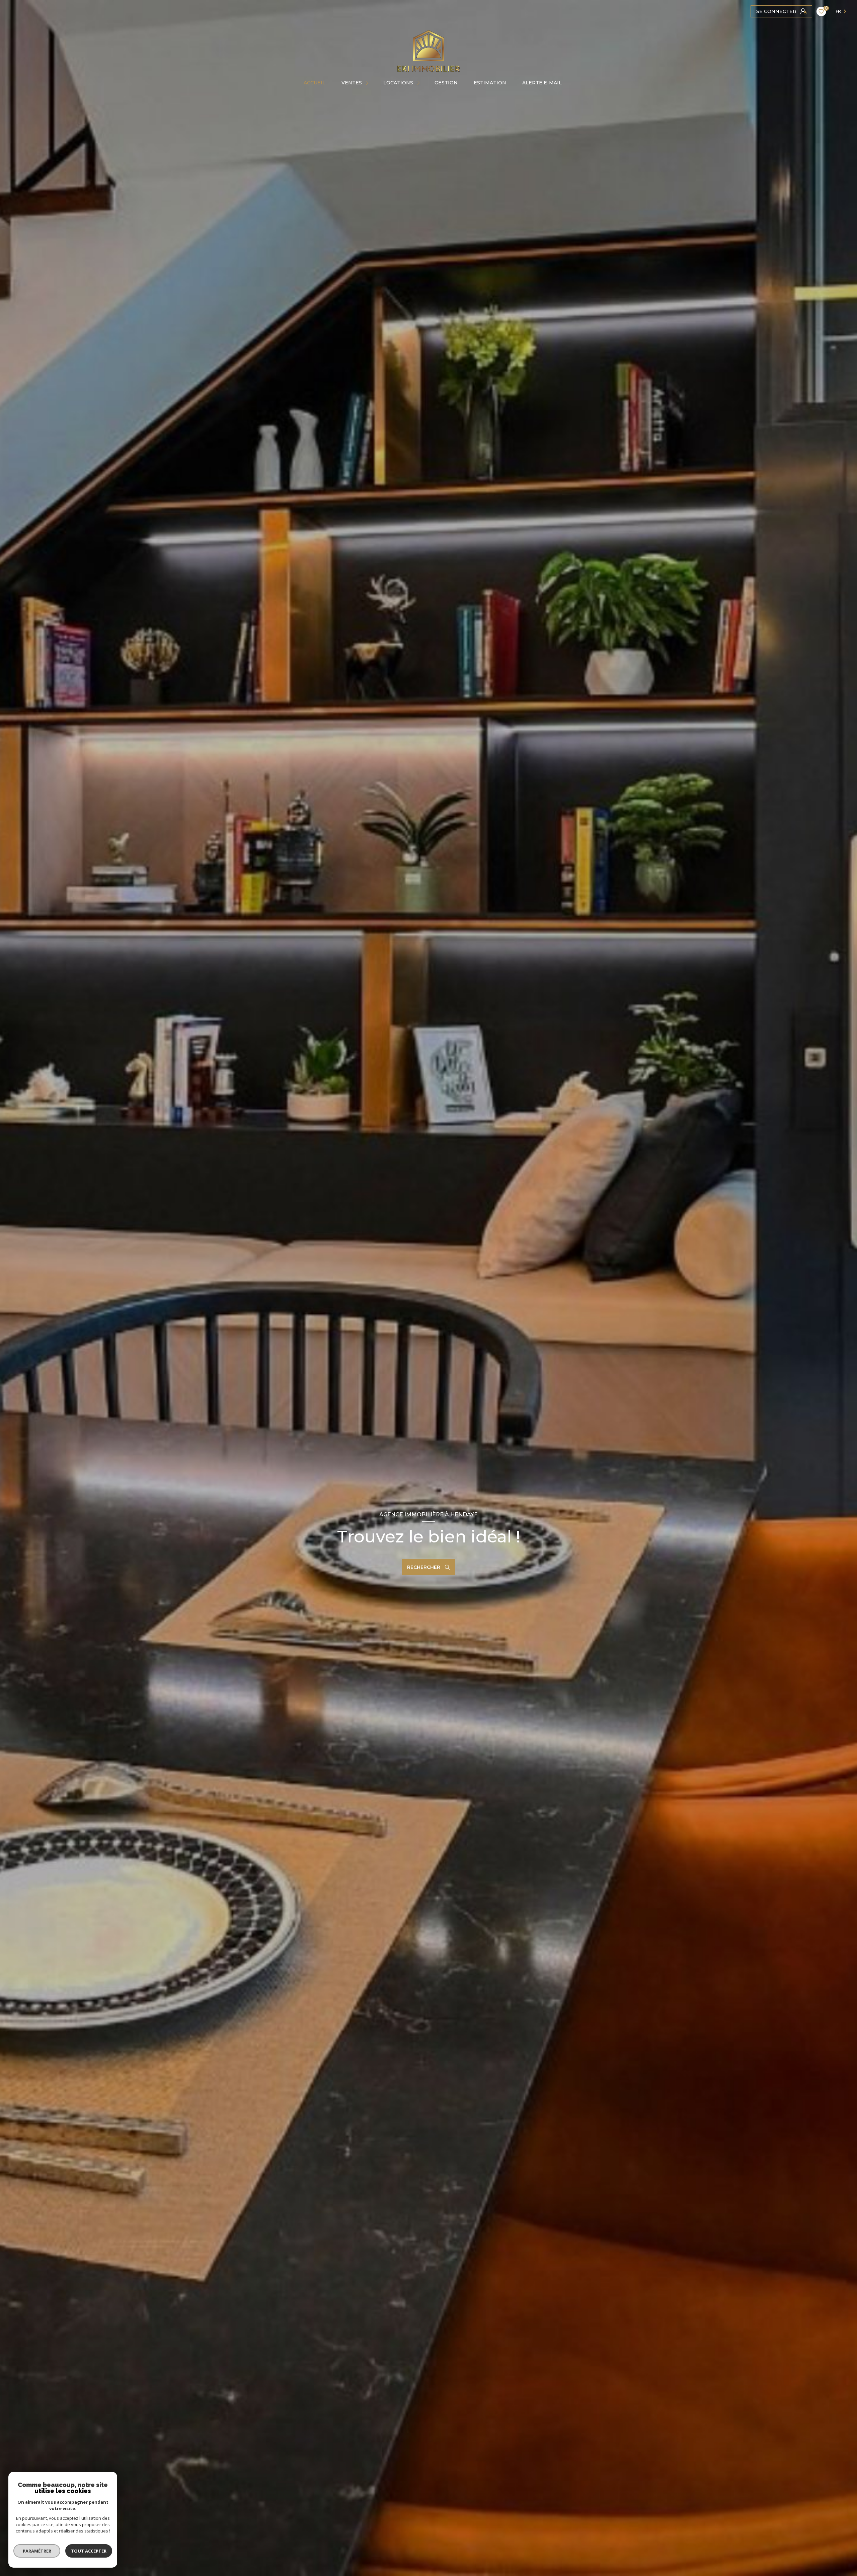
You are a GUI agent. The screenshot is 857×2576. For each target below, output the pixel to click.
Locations (398, 83)
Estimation (490, 83)
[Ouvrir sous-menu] (368, 83)
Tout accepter (89, 2551)
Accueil (315, 83)
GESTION (446, 83)
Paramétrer (37, 2551)
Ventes (352, 83)
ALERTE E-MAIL (542, 83)
